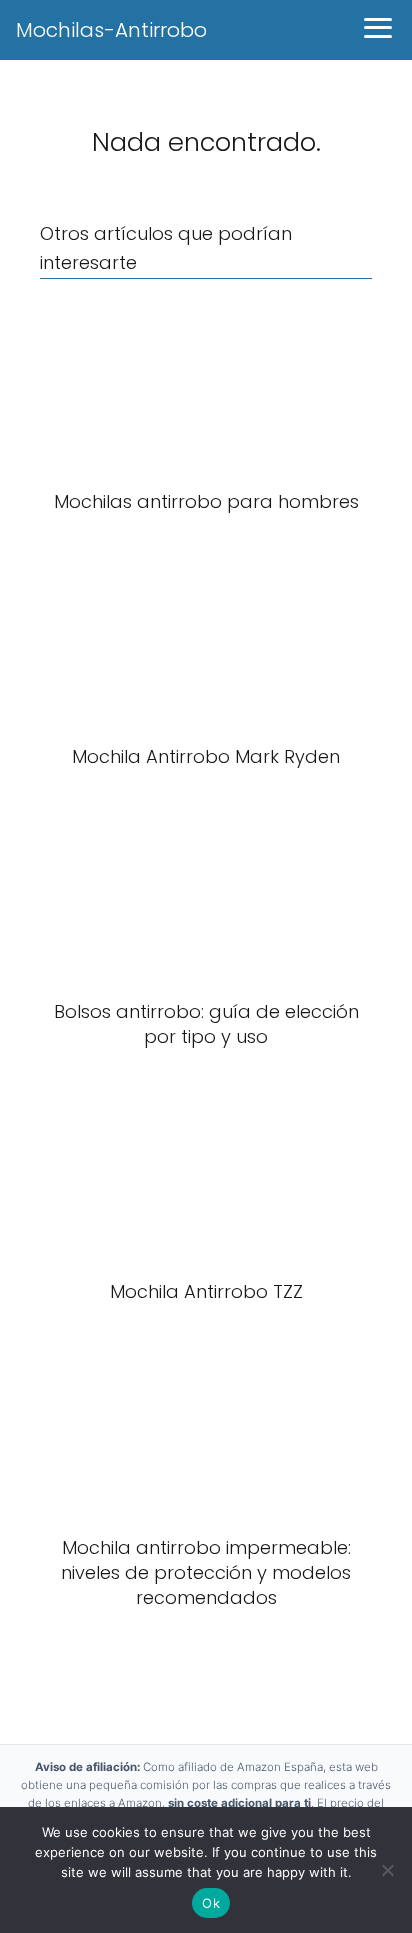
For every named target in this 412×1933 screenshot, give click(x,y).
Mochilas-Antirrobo (111, 30)
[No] (387, 1870)
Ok (211, 1903)
